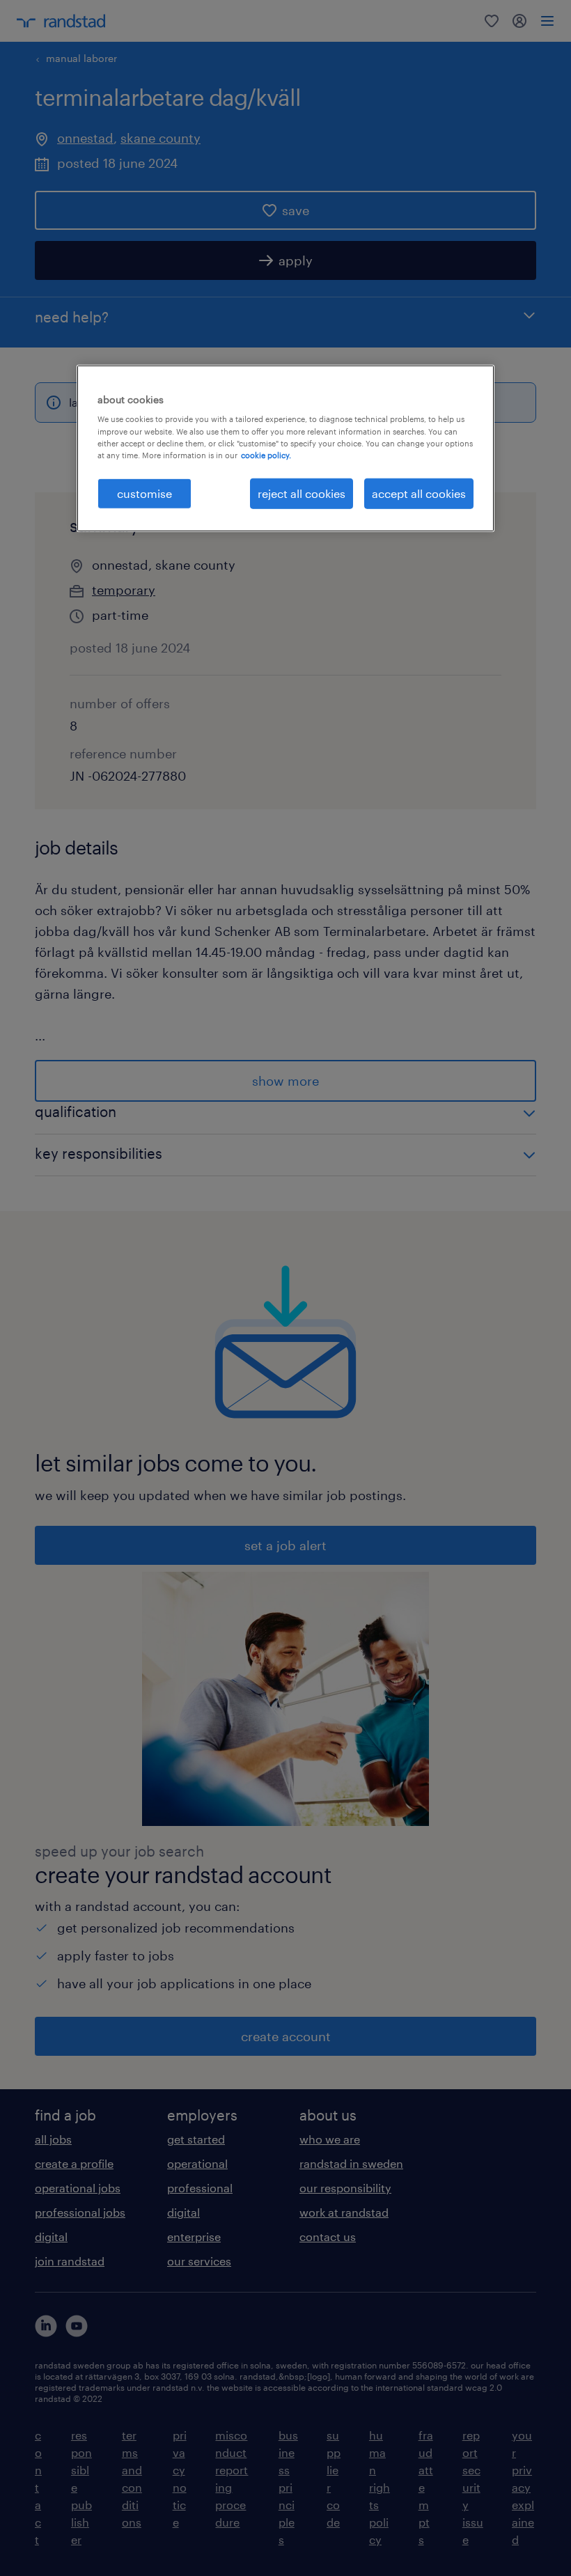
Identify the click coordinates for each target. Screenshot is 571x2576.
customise (144, 493)
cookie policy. (266, 454)
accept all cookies (419, 493)
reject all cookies (302, 493)
